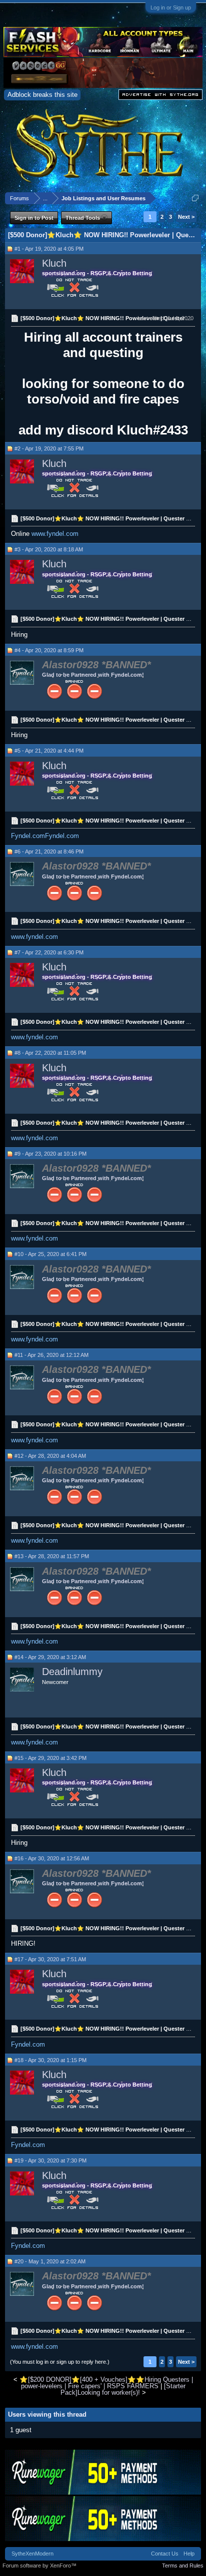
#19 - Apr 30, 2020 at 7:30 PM (50, 2160)
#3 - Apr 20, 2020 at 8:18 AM (49, 549)
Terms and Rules (183, 2566)
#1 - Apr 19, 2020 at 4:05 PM (49, 249)
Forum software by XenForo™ (39, 2566)
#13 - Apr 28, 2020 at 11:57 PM (52, 1556)
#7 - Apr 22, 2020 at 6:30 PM (49, 952)
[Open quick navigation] (195, 198)
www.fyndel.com (55, 534)
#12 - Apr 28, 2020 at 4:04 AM (50, 1456)
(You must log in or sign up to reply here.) (60, 2362)
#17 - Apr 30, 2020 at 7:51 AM (50, 1959)
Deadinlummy (72, 1672)
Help (189, 2554)
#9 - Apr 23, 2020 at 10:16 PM (50, 1154)
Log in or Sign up (171, 7)
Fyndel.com (28, 836)
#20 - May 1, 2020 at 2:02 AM (50, 2261)
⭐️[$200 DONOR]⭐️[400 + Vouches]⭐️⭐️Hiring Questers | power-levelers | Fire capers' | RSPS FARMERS (106, 2383)
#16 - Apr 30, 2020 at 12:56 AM (52, 1858)
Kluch (54, 263)
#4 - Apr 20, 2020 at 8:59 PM (49, 650)
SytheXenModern (32, 2554)
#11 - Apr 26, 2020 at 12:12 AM (51, 1355)
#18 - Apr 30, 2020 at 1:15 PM (50, 2060)
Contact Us (165, 2554)
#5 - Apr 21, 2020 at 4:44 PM (49, 751)
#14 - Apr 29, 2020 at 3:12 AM (50, 1657)
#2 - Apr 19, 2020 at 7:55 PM (49, 448)
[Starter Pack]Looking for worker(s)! (123, 2389)
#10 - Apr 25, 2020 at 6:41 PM (50, 1254)
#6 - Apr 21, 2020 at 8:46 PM (49, 852)
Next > (186, 217)
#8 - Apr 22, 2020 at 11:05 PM (50, 1053)
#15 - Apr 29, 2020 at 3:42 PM (50, 1758)
